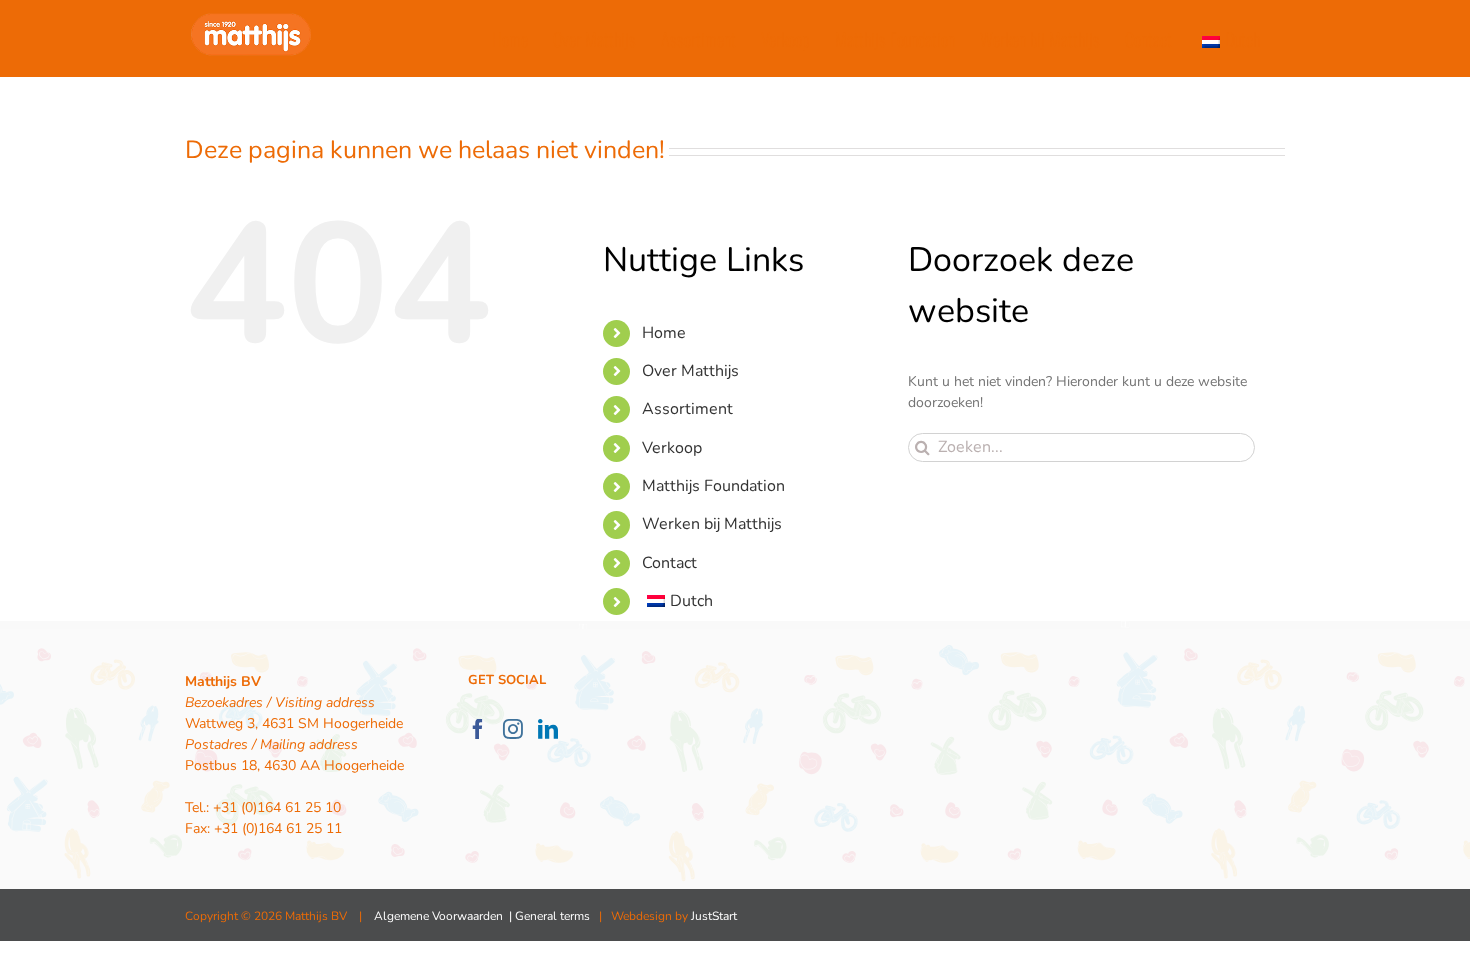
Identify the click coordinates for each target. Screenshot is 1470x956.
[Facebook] (478, 729)
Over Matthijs (690, 371)
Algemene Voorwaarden (438, 916)
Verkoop (672, 448)
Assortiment (687, 409)
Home (664, 333)
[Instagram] (513, 729)
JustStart (714, 916)
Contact (669, 563)
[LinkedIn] (548, 729)
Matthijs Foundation (713, 486)
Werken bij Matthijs (712, 524)
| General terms (548, 916)
